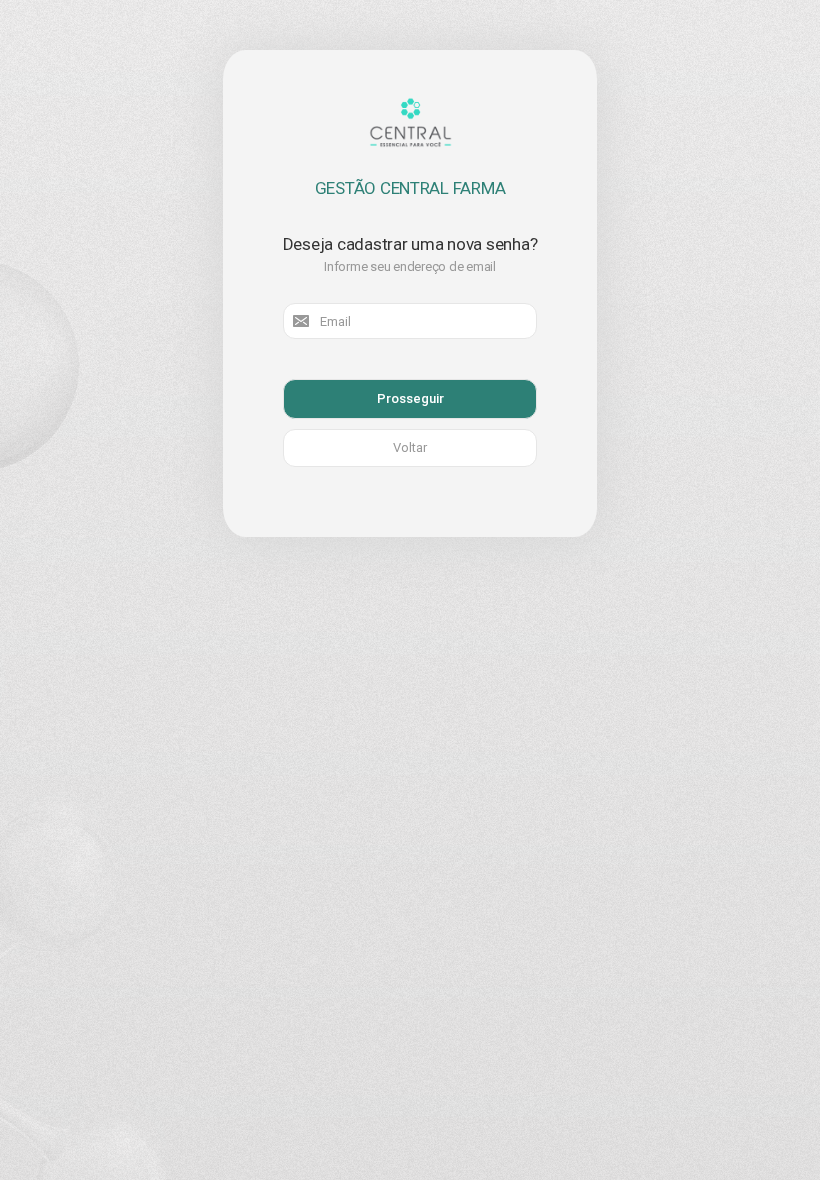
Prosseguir (410, 398)
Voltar (410, 447)
